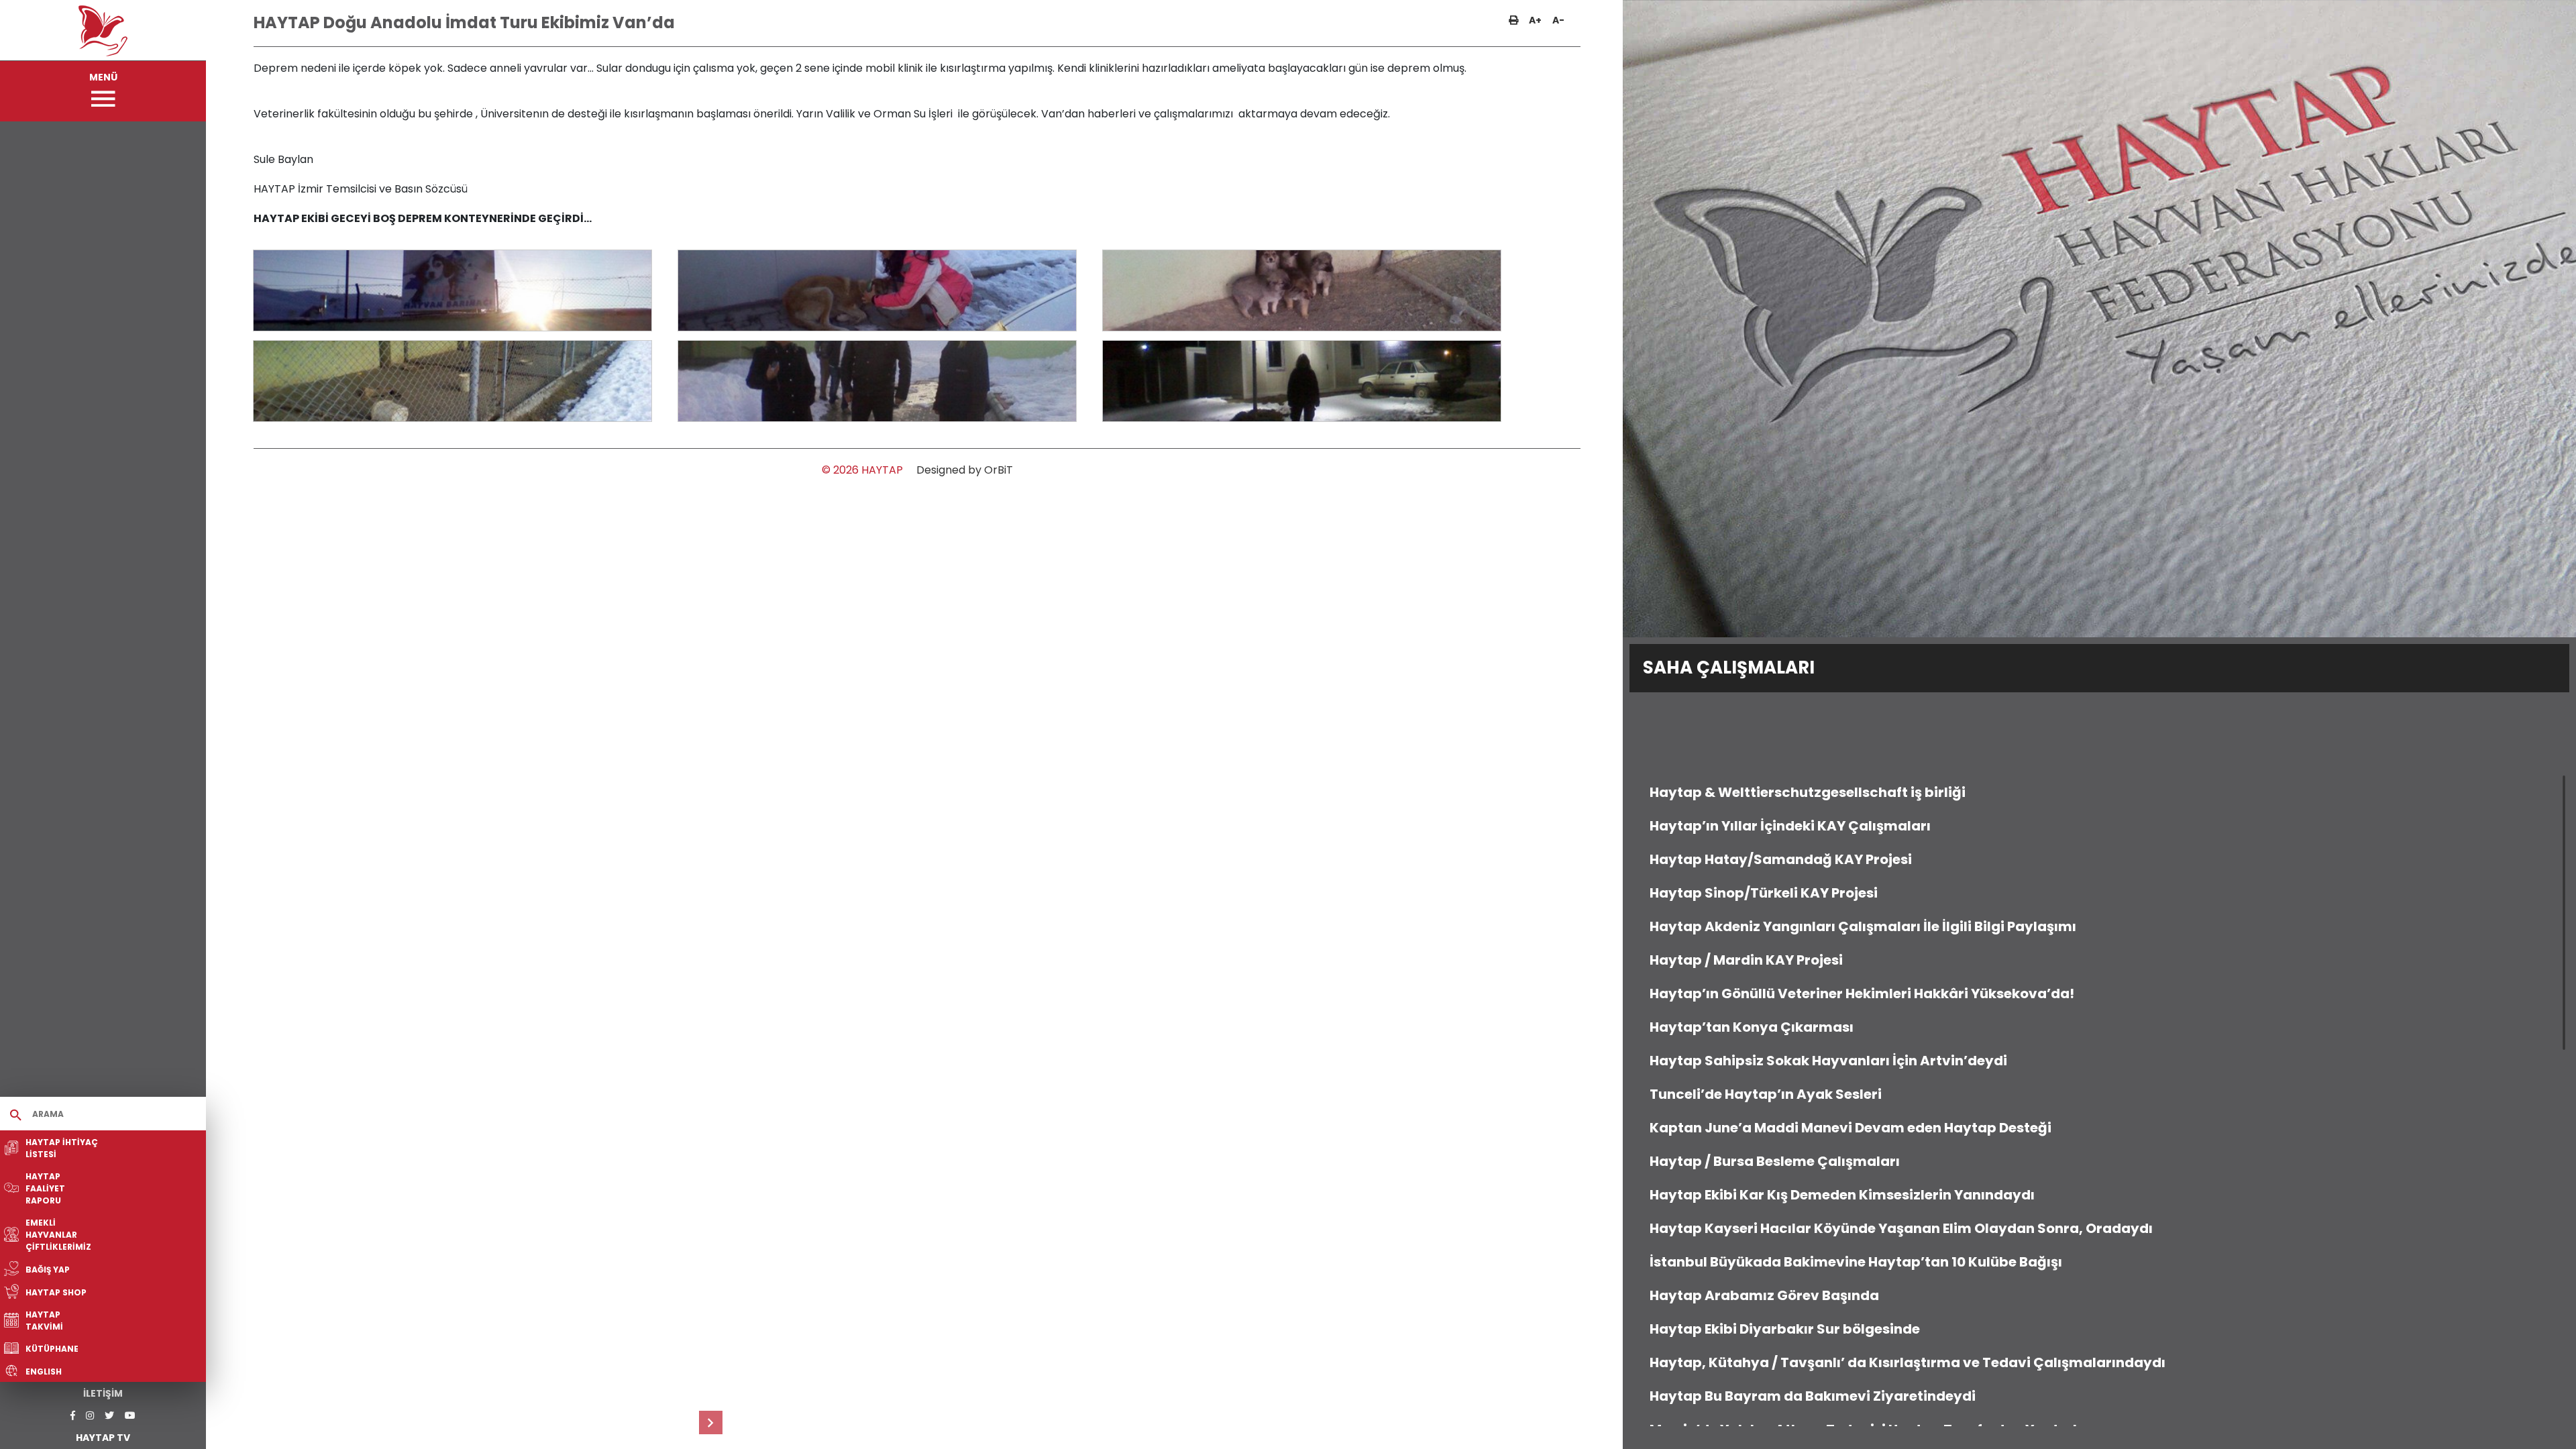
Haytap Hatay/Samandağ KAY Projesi (1781, 859)
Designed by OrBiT (965, 470)
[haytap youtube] (130, 1416)
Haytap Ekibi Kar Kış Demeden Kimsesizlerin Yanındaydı (1842, 1195)
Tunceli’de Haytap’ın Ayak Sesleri (1766, 1094)
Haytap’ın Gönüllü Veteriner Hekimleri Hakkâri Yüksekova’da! (1862, 994)
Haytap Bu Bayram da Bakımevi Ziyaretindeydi (1813, 1396)
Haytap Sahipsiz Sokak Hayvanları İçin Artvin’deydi (1828, 1061)
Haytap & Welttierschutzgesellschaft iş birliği (1808, 792)
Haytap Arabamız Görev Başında (1764, 1295)
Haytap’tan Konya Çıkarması (1752, 1027)
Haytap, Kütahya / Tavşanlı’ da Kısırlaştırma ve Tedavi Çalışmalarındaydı (1908, 1362)
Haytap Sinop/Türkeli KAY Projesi (1764, 893)
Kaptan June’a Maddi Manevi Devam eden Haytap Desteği (1850, 1128)
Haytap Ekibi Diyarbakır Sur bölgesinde (1785, 1329)
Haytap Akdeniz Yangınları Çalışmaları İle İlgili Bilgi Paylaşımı (1863, 926)
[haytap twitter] (109, 1416)
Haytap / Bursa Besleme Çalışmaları (1775, 1161)
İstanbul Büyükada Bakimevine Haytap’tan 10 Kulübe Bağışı (1856, 1262)
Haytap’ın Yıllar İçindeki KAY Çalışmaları (1790, 826)
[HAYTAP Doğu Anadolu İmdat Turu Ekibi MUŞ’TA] (711, 1423)
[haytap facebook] (73, 1416)
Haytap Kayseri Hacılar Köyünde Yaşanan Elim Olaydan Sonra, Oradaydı (1901, 1228)
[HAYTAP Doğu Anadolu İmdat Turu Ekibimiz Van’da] (453, 290)
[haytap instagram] (90, 1416)
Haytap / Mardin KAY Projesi (1746, 960)
